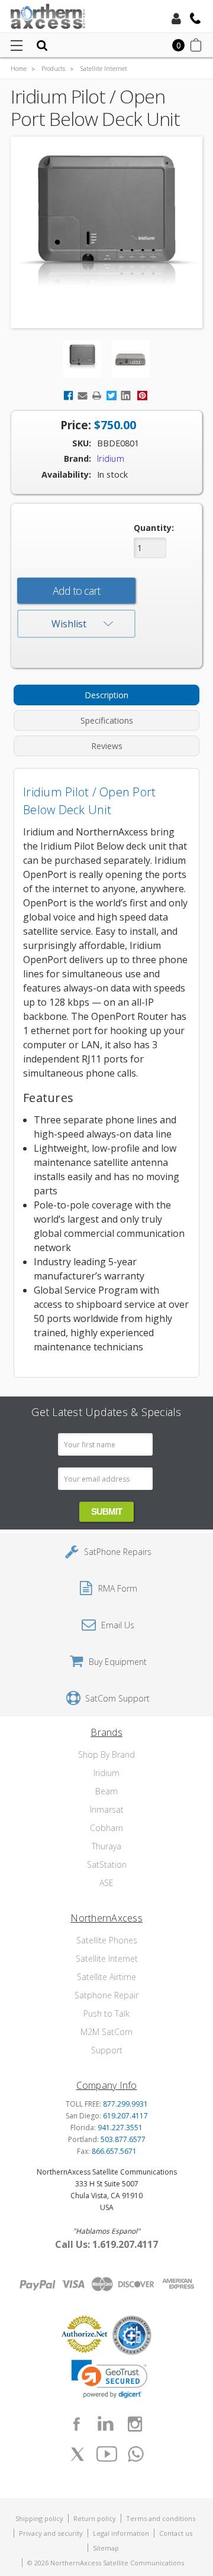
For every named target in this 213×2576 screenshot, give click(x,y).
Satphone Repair (106, 1995)
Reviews (107, 746)
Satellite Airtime (106, 1977)
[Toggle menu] (16, 45)
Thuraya (106, 1846)
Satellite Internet (107, 1958)
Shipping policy (39, 2518)
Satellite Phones (107, 1940)
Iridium (106, 1773)
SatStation (107, 1864)
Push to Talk (106, 2013)
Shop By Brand (106, 1754)
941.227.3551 (120, 2128)
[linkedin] (105, 2424)
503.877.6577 (123, 2139)
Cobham (106, 1828)
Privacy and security (51, 2533)
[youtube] (106, 2454)
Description (106, 695)
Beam (106, 1791)
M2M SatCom (106, 2032)
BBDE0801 (118, 443)
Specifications (107, 720)
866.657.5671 (114, 2151)
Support (107, 2050)
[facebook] (76, 2424)
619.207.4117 (125, 2116)
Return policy (95, 2518)
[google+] (135, 2454)
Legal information (121, 2533)
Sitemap (106, 2548)
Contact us (176, 2533)
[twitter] (78, 2454)
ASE (106, 1883)
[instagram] (135, 2424)
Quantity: (154, 528)
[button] (110, 2379)
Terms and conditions (161, 2518)
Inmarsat (107, 1809)
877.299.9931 (125, 2104)
